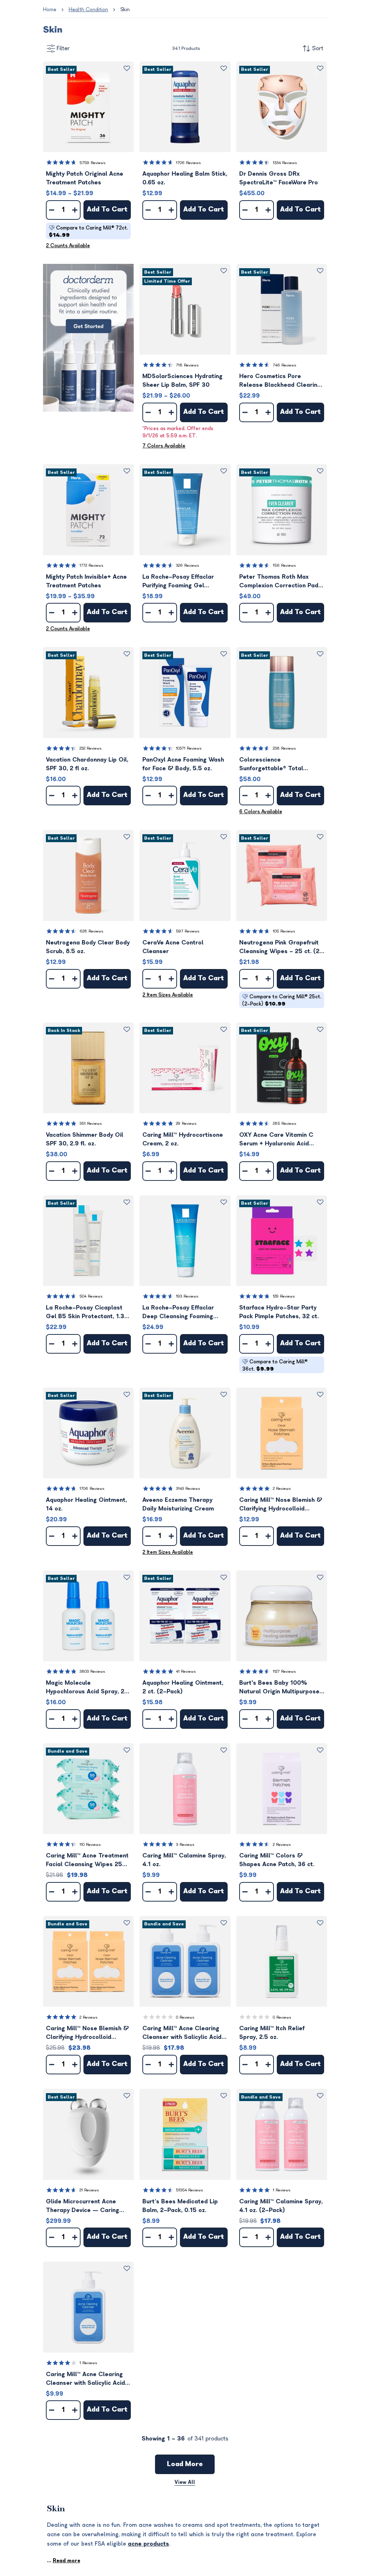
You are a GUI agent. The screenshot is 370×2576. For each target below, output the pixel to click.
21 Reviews (89, 2190)
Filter (63, 48)
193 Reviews (187, 1296)
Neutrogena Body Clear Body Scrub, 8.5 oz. (88, 947)
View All (185, 2482)
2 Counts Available (68, 246)
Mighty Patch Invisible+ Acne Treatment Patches (86, 581)
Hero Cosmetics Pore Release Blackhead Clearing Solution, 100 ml (280, 381)
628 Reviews (91, 931)
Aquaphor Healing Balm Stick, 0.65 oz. (185, 178)
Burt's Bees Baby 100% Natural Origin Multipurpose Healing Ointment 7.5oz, (279, 1688)
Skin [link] (125, 10)
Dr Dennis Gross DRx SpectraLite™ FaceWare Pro (279, 178)
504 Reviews (91, 1296)
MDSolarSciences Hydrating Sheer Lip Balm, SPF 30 (182, 381)
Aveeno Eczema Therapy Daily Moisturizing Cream (178, 1504)
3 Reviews (185, 1845)
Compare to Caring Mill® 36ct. (275, 1365)
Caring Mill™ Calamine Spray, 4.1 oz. (184, 1860)
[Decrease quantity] (52, 210)
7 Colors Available (164, 446)
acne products (149, 2544)
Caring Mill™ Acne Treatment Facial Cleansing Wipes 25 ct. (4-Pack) (87, 1861)
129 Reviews (284, 1296)
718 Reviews (187, 365)
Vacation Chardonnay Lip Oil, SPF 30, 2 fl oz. (87, 764)
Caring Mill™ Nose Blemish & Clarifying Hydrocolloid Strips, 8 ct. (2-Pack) (87, 2033)
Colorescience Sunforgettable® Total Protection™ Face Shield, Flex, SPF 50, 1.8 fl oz (281, 765)
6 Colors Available (261, 812)
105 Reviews (284, 931)
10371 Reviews (189, 748)
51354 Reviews (190, 2190)
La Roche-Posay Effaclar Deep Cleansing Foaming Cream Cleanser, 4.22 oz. (179, 1313)
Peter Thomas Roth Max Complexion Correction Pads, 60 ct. (281, 582)
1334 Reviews (285, 163)
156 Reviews (284, 565)
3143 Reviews (188, 1489)
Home (50, 10)
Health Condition (88, 10)
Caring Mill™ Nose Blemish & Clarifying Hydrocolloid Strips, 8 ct (281, 1505)
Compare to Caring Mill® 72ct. (88, 232)
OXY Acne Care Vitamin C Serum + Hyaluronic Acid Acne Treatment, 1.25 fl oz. (278, 1140)
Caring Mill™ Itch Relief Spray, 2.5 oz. (272, 2033)
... (64, 2561)
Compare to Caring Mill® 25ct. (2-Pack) (282, 1000)
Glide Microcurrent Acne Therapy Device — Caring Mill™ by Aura (83, 2206)
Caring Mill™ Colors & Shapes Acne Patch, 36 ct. (277, 1860)
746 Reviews (285, 365)
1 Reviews (282, 2190)
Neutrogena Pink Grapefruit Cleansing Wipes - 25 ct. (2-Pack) (281, 948)
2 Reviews (282, 1489)
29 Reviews (186, 1124)
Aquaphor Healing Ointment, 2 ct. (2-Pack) (183, 1687)
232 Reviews (91, 748)
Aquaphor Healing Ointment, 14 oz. (86, 1504)
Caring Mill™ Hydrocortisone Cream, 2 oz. (183, 1139)
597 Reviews (188, 931)
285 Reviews (285, 1124)
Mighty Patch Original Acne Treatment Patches (85, 178)
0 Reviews (185, 2017)
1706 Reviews (188, 163)
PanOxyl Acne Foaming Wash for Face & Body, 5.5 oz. (183, 764)
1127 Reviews (284, 1671)
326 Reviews (188, 565)
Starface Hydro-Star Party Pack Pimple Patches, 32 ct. (279, 1312)
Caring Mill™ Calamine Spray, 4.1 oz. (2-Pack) (281, 2206)
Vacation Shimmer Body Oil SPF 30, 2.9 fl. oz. (85, 1139)
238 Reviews (284, 748)
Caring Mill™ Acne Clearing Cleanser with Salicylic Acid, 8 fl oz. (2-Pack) (183, 2033)
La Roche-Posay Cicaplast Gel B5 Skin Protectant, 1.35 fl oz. (87, 1313)
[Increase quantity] (75, 210)
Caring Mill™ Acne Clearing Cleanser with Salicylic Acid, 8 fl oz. (86, 2379)
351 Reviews (91, 1124)
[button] (88, 107)
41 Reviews (186, 1671)
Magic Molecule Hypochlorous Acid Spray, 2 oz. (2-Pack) (85, 1688)
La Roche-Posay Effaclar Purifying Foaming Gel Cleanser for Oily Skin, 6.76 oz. (182, 582)
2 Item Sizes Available (168, 995)
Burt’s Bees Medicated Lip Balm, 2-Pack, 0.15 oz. (180, 2206)
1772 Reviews (91, 565)
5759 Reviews (92, 163)
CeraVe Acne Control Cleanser (173, 947)
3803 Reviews (92, 1671)
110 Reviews (90, 1845)
